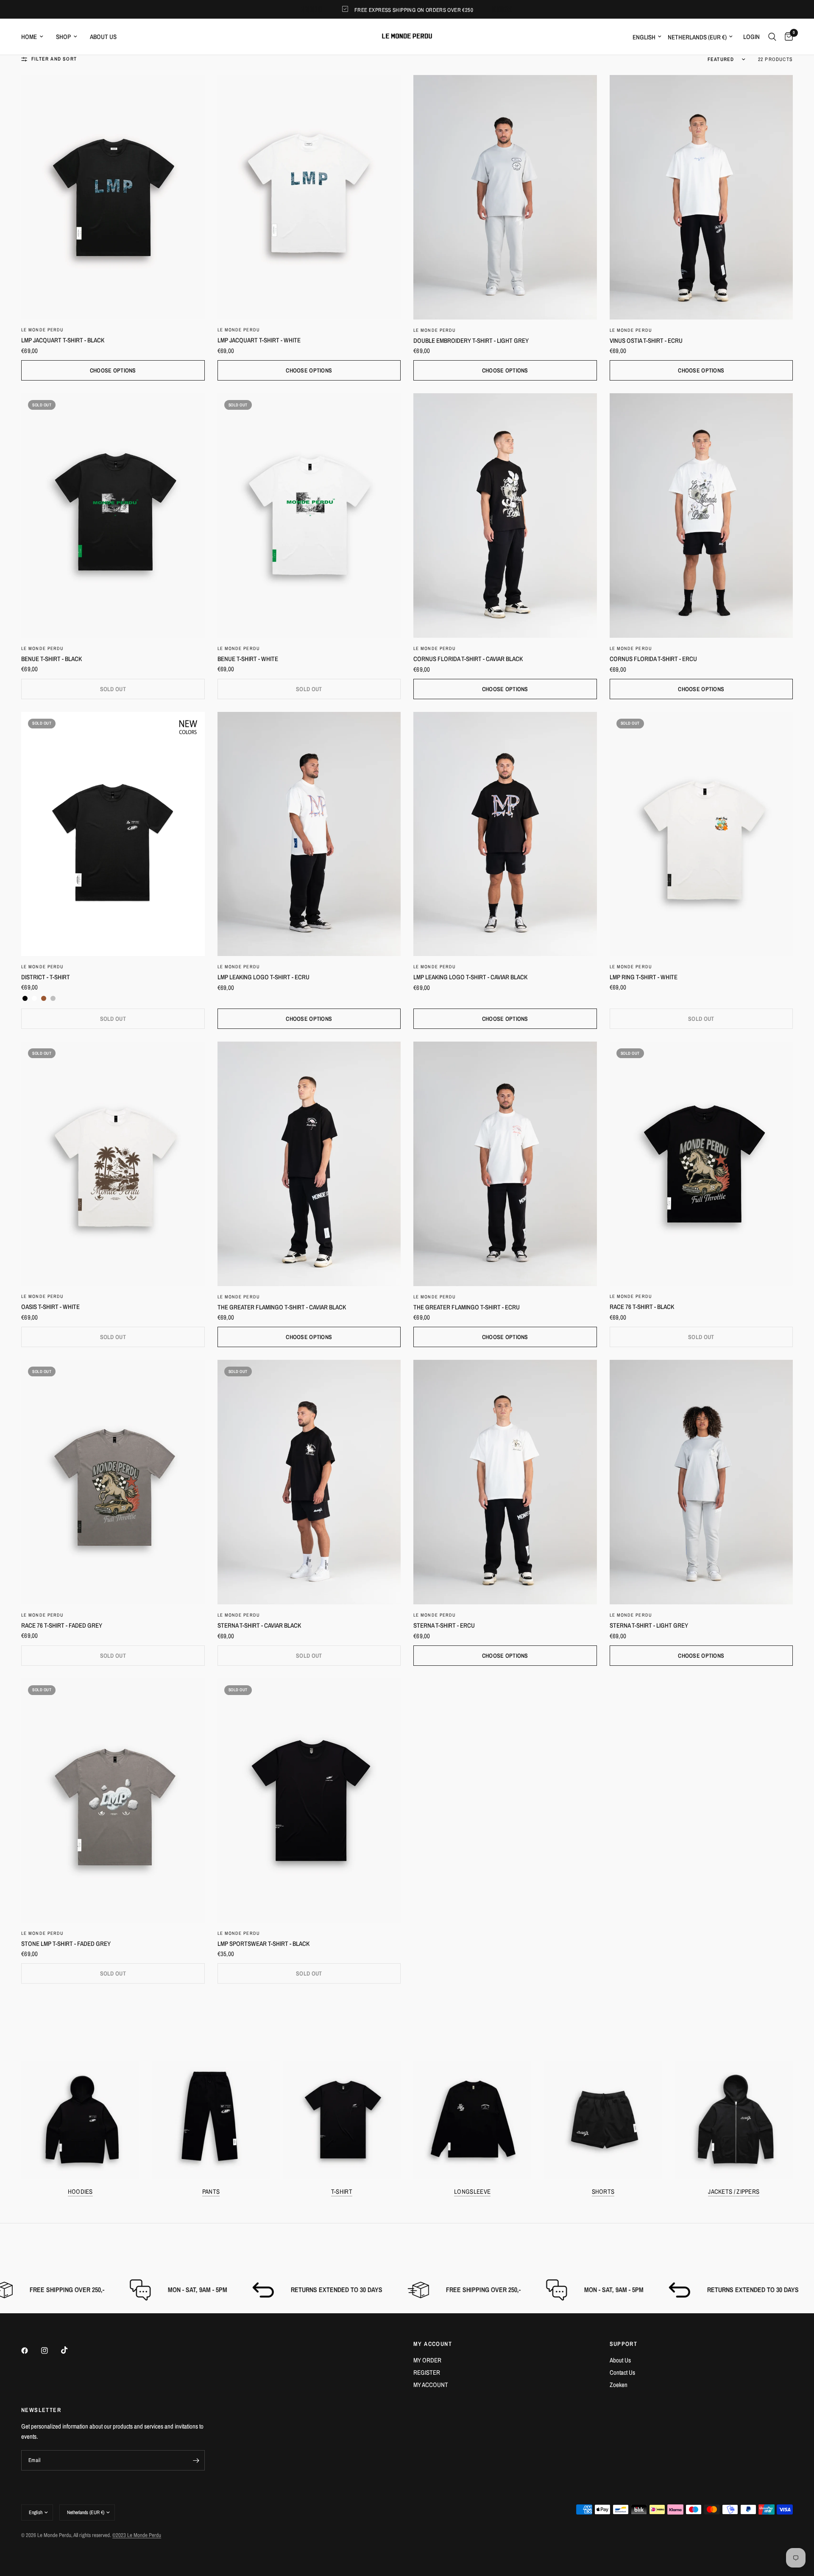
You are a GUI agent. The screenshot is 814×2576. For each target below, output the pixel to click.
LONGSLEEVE (472, 2191)
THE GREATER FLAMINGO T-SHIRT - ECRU (467, 1307)
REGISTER (427, 2372)
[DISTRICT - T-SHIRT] (113, 834)
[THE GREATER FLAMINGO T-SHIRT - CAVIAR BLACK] (309, 1164)
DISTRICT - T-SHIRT (46, 977)
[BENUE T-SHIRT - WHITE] (309, 515)
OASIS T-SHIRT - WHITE (50, 1307)
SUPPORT (624, 2344)
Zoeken (619, 2385)
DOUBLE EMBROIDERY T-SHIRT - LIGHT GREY (471, 340)
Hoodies (80, 2191)
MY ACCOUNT (433, 2344)
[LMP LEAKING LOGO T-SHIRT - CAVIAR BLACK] (505, 834)
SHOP (63, 37)
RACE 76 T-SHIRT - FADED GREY (62, 1625)
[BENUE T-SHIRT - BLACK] (113, 515)
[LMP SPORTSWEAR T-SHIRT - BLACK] (309, 1801)
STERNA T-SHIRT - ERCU (444, 1625)
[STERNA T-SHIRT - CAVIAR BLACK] (309, 1482)
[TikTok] (70, 2350)
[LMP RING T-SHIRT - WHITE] (701, 834)
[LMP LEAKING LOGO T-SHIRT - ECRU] (309, 834)
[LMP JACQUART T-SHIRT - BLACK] (113, 197)
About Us (620, 2360)
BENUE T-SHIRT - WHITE (248, 659)
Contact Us (622, 2372)
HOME (29, 37)
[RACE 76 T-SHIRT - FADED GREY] (113, 1482)
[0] (787, 37)
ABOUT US (103, 37)
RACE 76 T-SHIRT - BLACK (642, 1307)
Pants (211, 2191)
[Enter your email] (196, 2460)
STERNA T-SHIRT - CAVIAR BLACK (259, 1625)
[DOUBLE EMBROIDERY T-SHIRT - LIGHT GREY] (505, 197)
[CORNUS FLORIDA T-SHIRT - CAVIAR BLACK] (505, 515)
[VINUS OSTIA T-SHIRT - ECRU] (701, 197)
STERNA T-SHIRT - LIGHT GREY (649, 1625)
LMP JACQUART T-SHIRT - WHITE (259, 340)
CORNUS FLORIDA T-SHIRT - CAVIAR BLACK (468, 659)
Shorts (603, 2191)
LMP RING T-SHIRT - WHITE (644, 977)
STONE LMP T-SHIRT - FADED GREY (66, 1944)
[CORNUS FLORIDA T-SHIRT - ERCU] (701, 515)
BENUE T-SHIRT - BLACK (52, 659)
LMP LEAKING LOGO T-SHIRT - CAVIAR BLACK (470, 977)
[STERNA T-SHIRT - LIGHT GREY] (701, 1482)
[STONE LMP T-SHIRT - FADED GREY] (113, 1801)
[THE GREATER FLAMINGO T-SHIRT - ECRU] (505, 1164)
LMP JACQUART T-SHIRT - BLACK (63, 340)
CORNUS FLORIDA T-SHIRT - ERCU (653, 659)
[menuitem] (35, 37)
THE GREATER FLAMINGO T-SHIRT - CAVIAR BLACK (282, 1307)
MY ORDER (427, 2360)
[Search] (772, 37)
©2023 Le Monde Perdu (137, 2535)
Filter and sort (54, 59)
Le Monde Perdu (42, 330)
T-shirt (342, 2191)
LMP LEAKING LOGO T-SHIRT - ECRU (263, 977)
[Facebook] (31, 2351)
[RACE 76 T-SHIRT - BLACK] (701, 1164)
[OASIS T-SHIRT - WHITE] (113, 1164)
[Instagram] (50, 2351)
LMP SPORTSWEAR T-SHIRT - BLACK (263, 1944)
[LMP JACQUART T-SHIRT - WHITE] (309, 197)
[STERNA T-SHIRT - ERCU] (505, 1482)
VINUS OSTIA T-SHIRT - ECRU (646, 340)
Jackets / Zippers (734, 2191)
